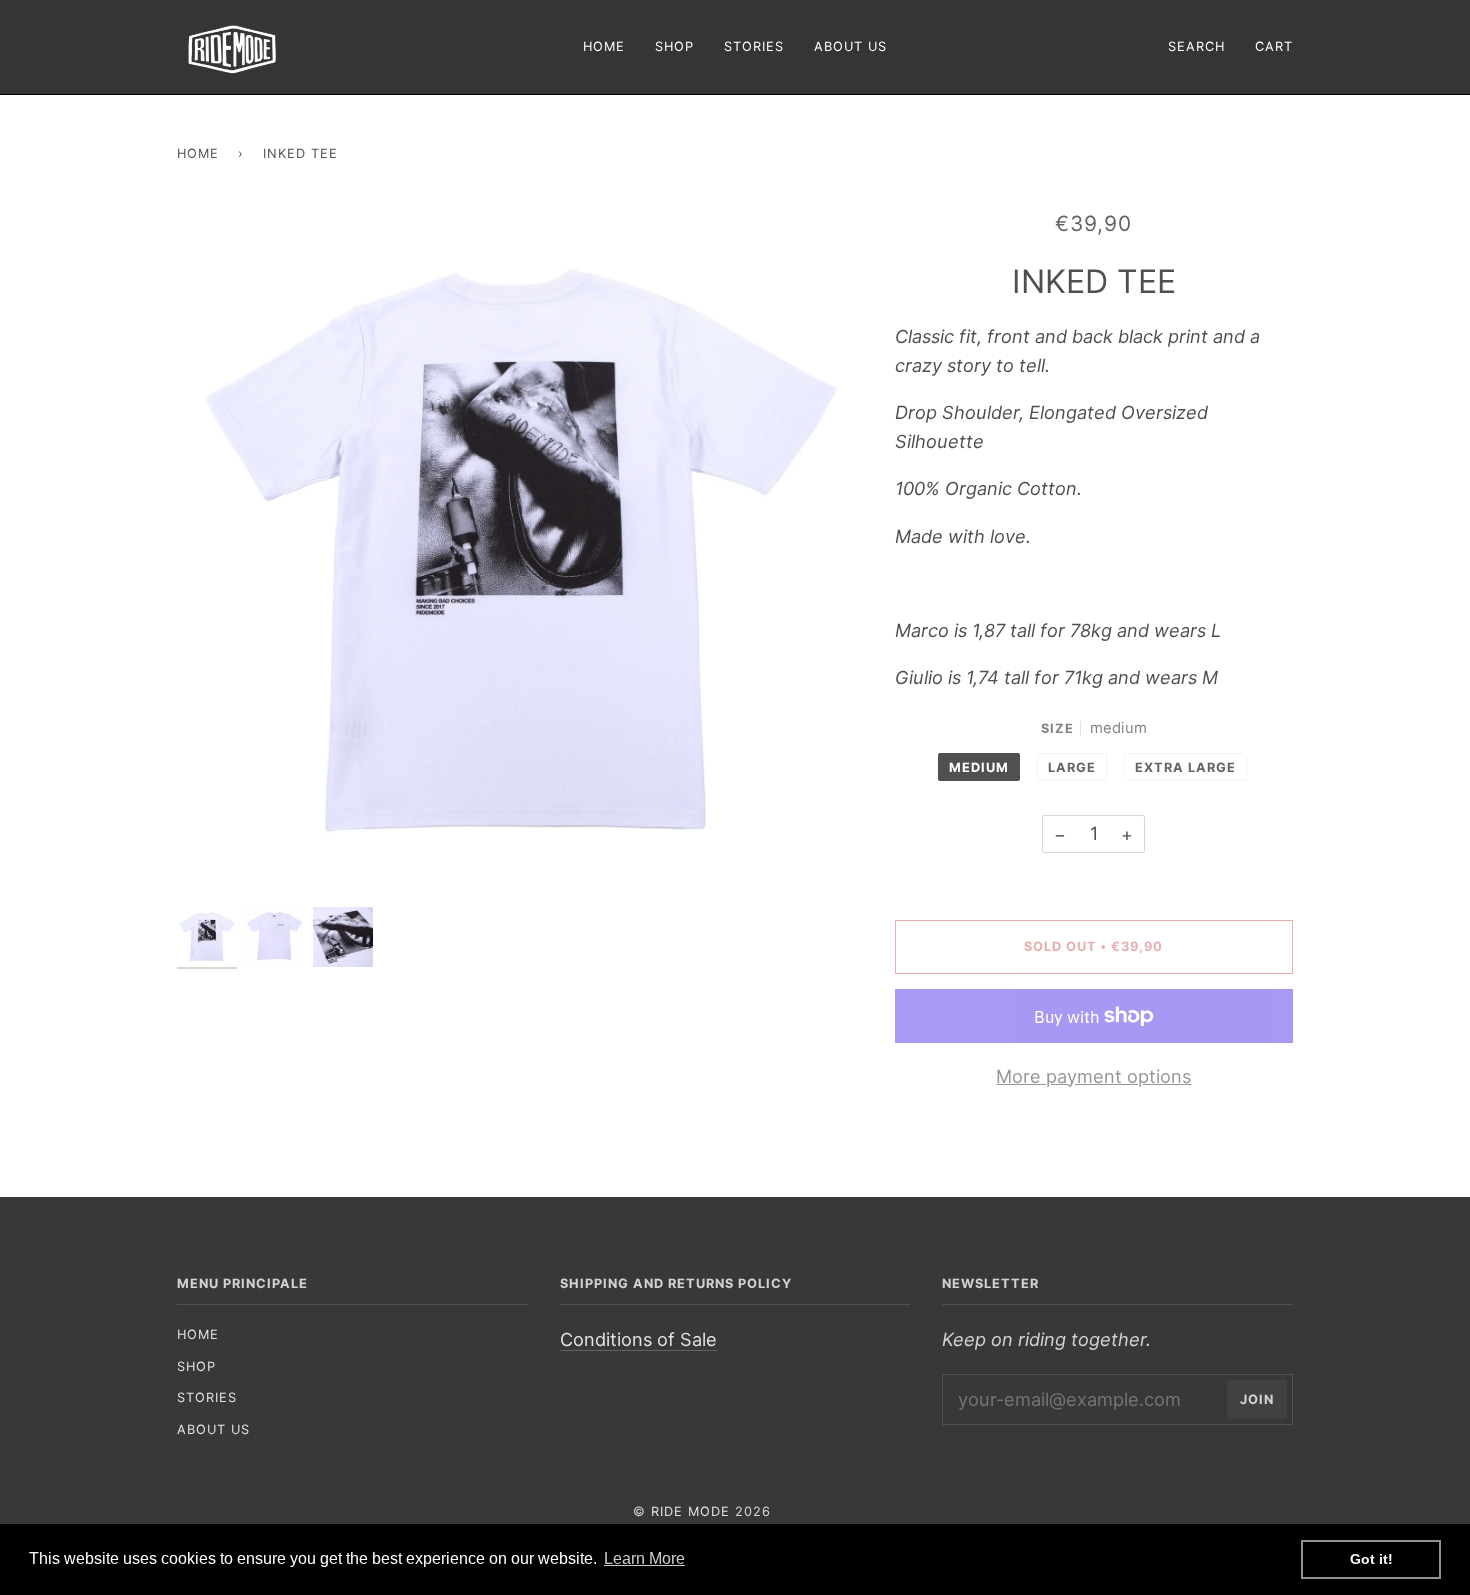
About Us (213, 1429)
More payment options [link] (1093, 1076)
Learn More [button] (644, 1558)
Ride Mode (690, 1511)
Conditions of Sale (638, 1339)
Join (1257, 1399)
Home (198, 153)
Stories (207, 1397)
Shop (196, 1366)
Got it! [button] (1371, 1559)
